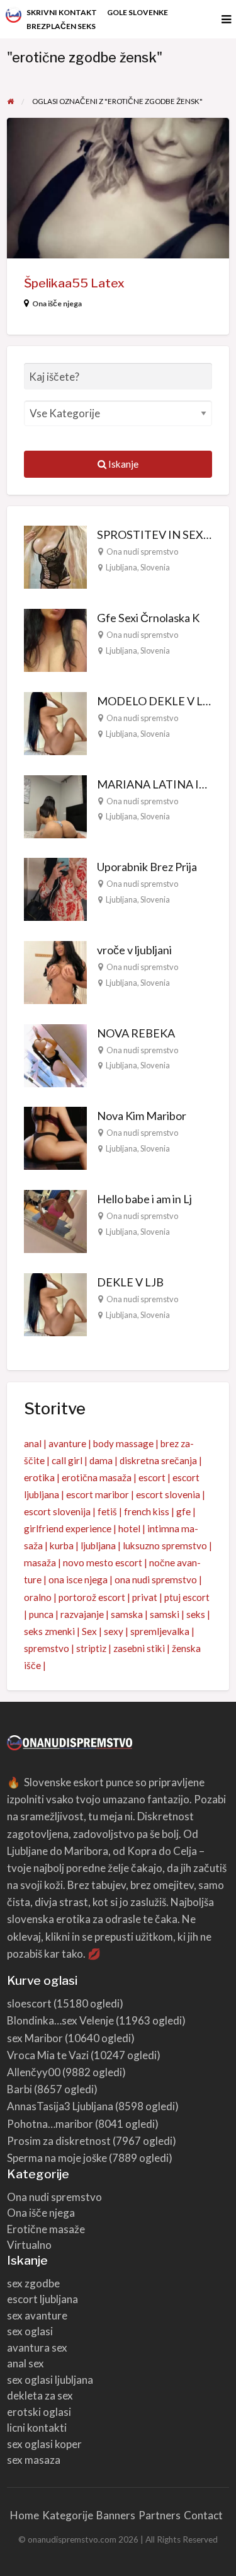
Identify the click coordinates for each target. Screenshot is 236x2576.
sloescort (29, 2003)
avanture (67, 1443)
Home (25, 2515)
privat (145, 1597)
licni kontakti (37, 2428)
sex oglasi (30, 2331)
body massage (123, 1443)
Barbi (20, 2089)
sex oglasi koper (44, 2444)
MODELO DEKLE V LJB (156, 701)
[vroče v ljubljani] (55, 971)
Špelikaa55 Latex (74, 283)
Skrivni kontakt (62, 12)
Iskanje (122, 464)
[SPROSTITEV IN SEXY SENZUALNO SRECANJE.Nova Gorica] (55, 556)
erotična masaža (97, 1477)
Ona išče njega (57, 303)
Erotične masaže (46, 2229)
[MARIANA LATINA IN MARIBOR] (55, 805)
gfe (183, 1511)
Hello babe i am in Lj (144, 1199)
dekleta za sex (40, 2395)
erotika (39, 1477)
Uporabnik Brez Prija (147, 867)
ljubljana (98, 1545)
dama (101, 1460)
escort (152, 1477)
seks (196, 1614)
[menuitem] (62, 13)
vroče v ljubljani (134, 950)
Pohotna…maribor (50, 2124)
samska (127, 1614)
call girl (67, 1460)
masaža (40, 1562)
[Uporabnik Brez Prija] (55, 888)
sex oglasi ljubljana (50, 2380)
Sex (89, 1631)
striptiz (91, 1648)
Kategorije (68, 2515)
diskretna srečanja (158, 1460)
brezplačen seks (61, 26)
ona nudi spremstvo (156, 1580)
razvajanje (82, 1614)
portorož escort (92, 1597)
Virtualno (29, 2245)
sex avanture (37, 2315)
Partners (160, 2515)
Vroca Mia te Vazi (48, 2055)
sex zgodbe (33, 2283)
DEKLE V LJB (130, 1282)
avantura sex (37, 2348)
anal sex (25, 2363)
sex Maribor (35, 2038)
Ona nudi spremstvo (142, 552)
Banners (116, 2515)
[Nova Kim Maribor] (55, 1137)
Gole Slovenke (138, 12)
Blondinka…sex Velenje (60, 2020)
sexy (114, 1631)
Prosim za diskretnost (59, 2141)
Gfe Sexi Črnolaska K (148, 618)
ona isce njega (78, 1580)
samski (165, 1614)
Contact (203, 2515)
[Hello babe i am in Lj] (55, 1220)
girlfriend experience (68, 1528)
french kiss (147, 1511)
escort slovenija (57, 1511)
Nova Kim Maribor (142, 1116)
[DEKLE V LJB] (55, 1303)
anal (33, 1443)
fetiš (107, 1511)
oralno (38, 1597)
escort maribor (98, 1494)
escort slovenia (168, 1494)
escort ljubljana (42, 2299)
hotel (129, 1528)
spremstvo (47, 1648)
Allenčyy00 (34, 2072)
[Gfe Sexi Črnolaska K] (55, 639)
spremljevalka (160, 1631)
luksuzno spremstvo (165, 1545)
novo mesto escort (103, 1562)
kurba (62, 1545)
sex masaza (34, 2460)
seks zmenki (49, 1631)
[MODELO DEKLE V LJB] (55, 722)
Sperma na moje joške (57, 2158)
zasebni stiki (139, 1648)
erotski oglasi (39, 2412)
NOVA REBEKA (136, 1033)
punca (41, 1614)
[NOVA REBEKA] (55, 1054)
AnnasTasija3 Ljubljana (60, 2106)
